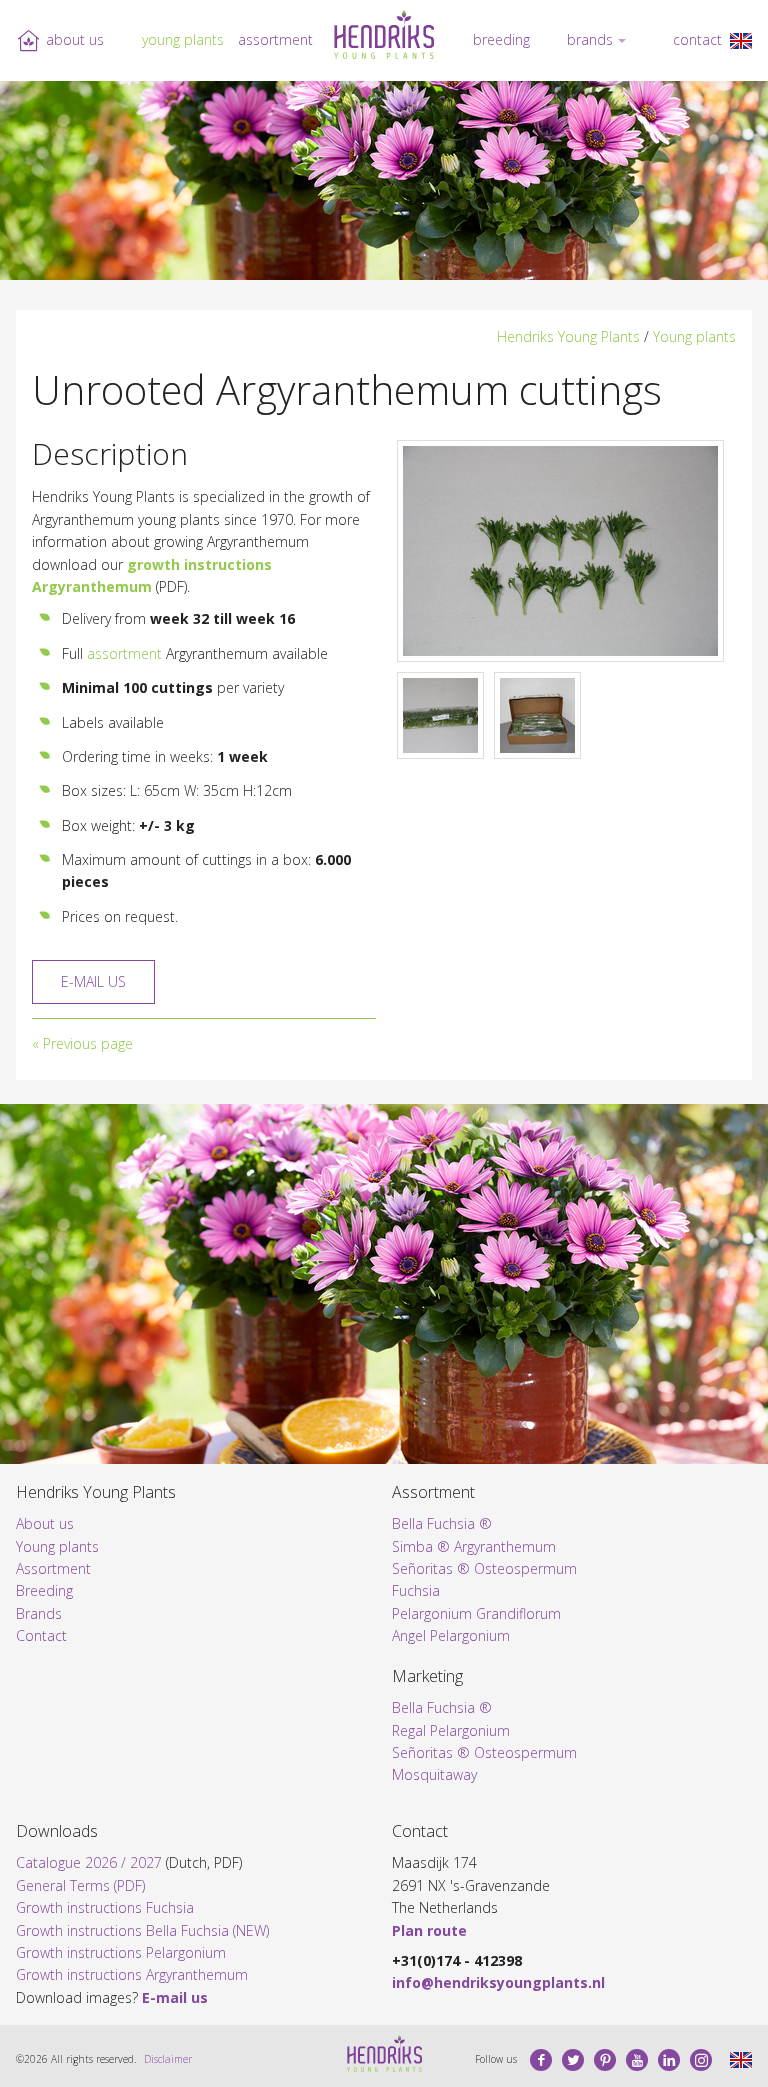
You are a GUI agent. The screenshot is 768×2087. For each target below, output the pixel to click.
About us (75, 39)
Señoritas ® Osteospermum (484, 1568)
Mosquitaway (434, 1774)
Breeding (501, 39)
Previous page (88, 1043)
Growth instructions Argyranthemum (132, 1974)
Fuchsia (416, 1590)
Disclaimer (168, 2059)
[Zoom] (560, 551)
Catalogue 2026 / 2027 (89, 1862)
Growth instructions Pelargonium (121, 1952)
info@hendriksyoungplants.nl (498, 1982)
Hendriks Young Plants (568, 336)
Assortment (275, 39)
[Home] (384, 34)
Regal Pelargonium (451, 1730)
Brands (590, 39)
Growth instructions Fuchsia (105, 1907)
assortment (124, 653)
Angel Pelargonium (451, 1635)
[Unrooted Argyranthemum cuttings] (741, 40)
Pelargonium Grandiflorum (476, 1613)
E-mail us (93, 981)
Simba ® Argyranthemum (474, 1546)
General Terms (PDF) (80, 1885)
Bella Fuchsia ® (442, 1523)
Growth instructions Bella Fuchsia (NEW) (142, 1930)
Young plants (183, 39)
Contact (697, 39)
